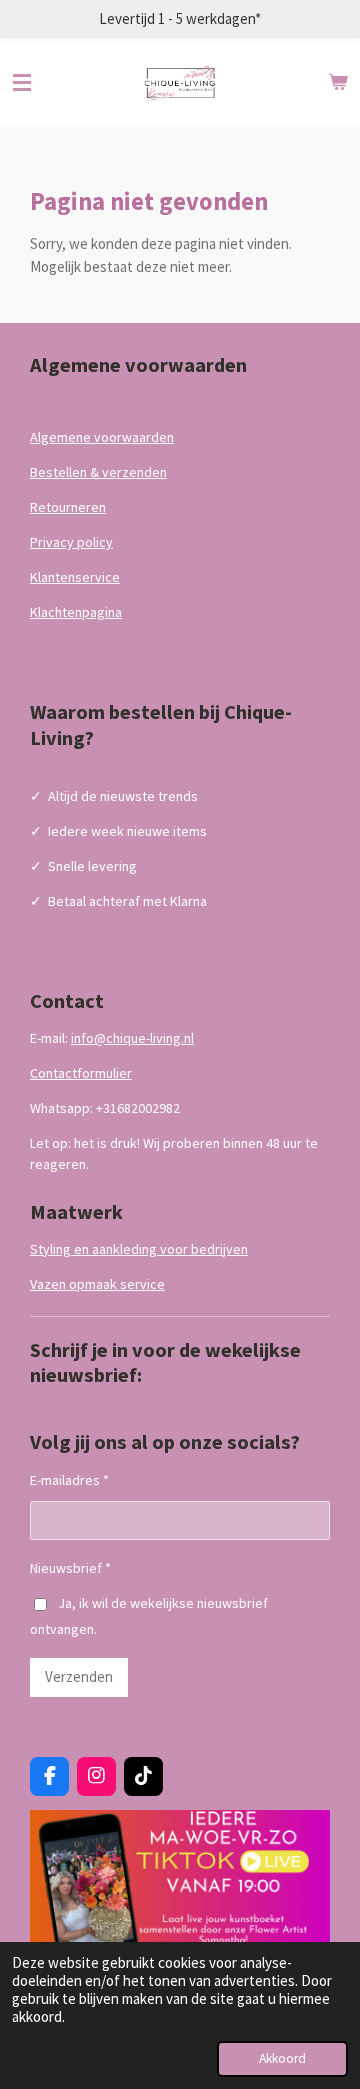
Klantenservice (75, 577)
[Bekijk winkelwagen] (338, 83)
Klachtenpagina (76, 612)
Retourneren (68, 507)
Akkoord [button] (282, 2058)
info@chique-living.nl (132, 1038)
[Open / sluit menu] (22, 83)
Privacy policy (71, 542)
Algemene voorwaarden (102, 437)
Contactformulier (81, 1073)
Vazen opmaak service (97, 1284)
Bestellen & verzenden (98, 472)
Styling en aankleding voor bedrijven (139, 1249)
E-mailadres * (69, 1480)
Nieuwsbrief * (70, 1568)
